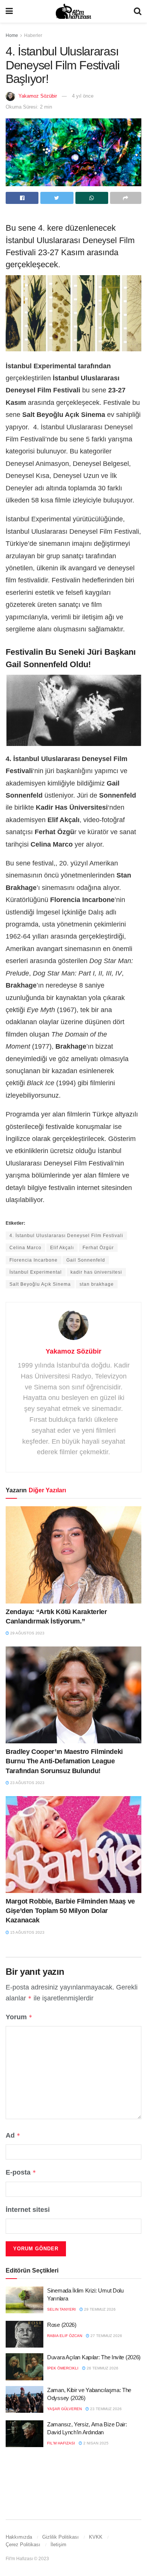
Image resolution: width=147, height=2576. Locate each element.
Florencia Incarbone (34, 1260)
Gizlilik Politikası (60, 2537)
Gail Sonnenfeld (86, 1260)
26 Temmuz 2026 (102, 2368)
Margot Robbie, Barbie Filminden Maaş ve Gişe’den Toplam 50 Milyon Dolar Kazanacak (70, 1911)
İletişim (58, 2545)
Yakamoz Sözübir (38, 96)
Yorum (19, 2017)
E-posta (21, 2172)
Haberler (33, 35)
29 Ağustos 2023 (27, 1633)
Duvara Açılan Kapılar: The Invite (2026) (94, 2357)
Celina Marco (25, 1248)
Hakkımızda (19, 2537)
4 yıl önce (83, 96)
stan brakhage (97, 1284)
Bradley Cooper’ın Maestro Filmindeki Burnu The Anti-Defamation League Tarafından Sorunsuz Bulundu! (64, 1761)
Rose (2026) (62, 2325)
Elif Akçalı (62, 1248)
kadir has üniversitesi (96, 1272)
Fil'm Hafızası (61, 2443)
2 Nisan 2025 (95, 2443)
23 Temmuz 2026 (105, 2409)
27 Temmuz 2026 (106, 2336)
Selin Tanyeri (61, 2309)
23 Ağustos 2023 (27, 1783)
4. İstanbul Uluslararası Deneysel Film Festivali (66, 1236)
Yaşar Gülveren (64, 2409)
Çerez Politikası (23, 2545)
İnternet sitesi (28, 2210)
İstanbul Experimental (36, 1272)
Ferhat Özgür (98, 1248)
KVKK (96, 2537)
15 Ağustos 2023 (27, 1932)
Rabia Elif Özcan (65, 2336)
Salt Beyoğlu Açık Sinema (40, 1284)
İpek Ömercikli (63, 2368)
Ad (13, 2135)
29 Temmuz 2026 (99, 2309)
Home (12, 35)
